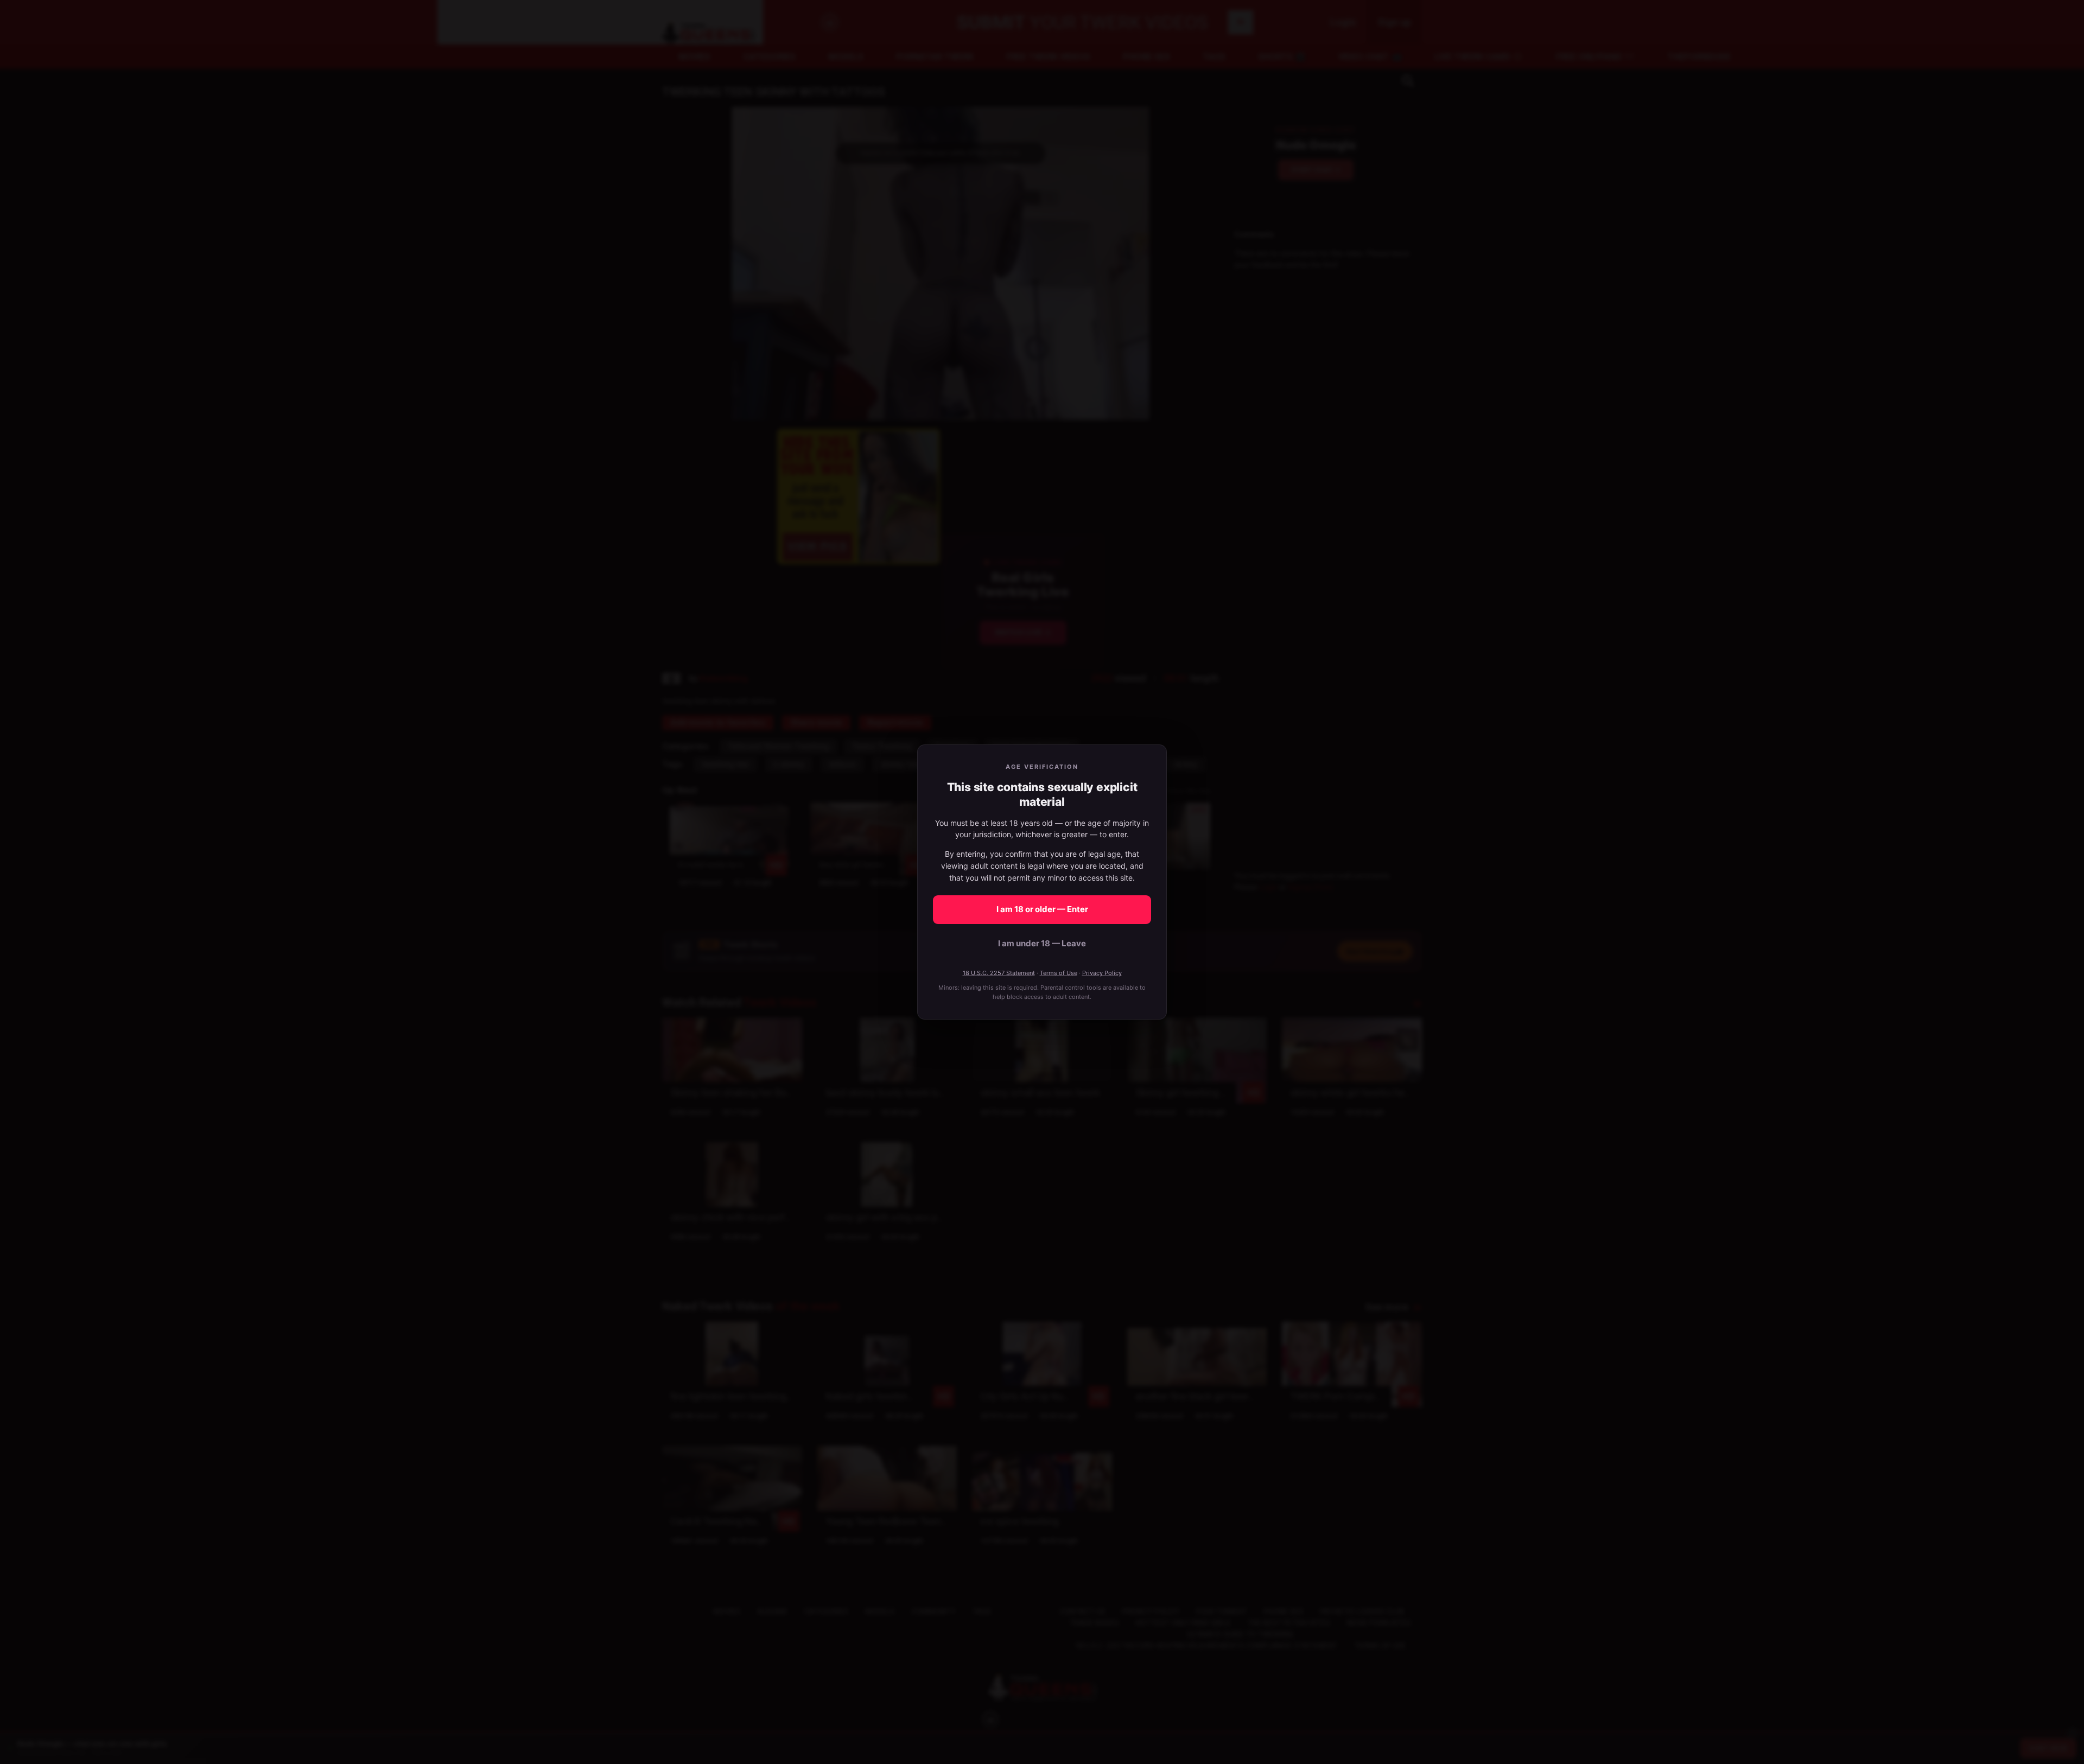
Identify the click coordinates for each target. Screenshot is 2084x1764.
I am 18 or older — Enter (1042, 909)
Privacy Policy (1102, 973)
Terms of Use (1059, 973)
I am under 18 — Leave (1042, 943)
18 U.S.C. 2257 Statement (999, 973)
